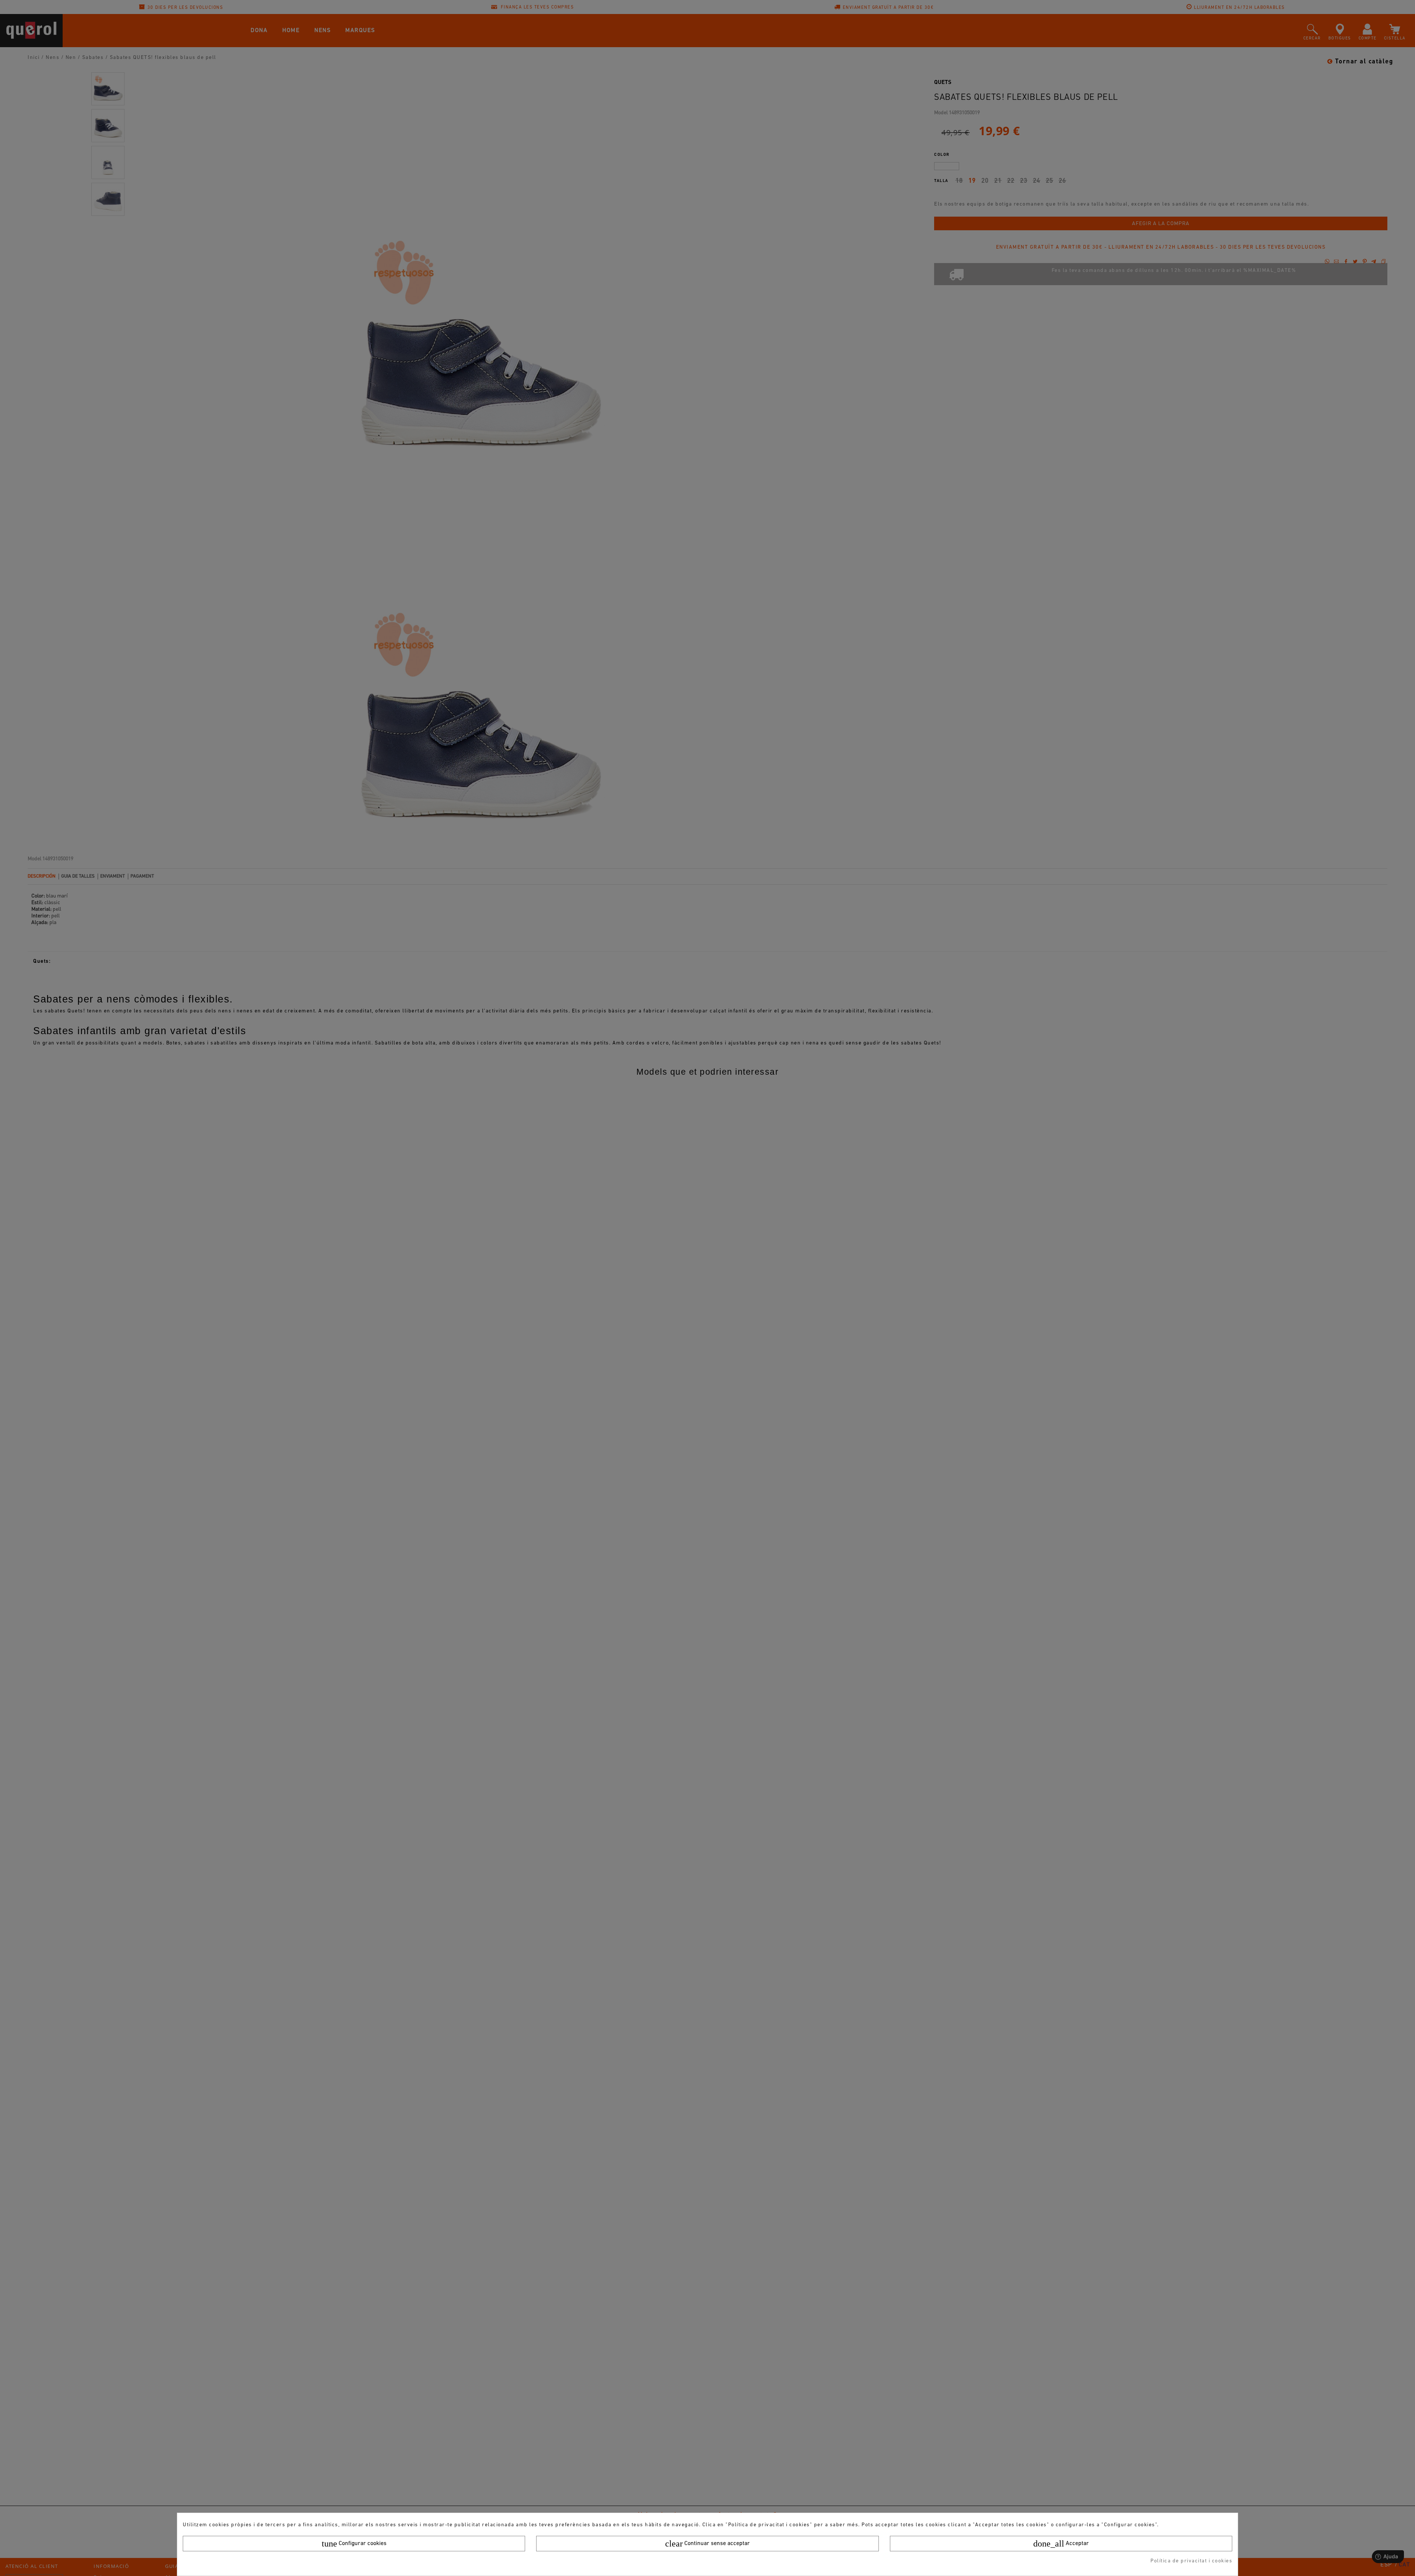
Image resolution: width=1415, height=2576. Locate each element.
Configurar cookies (354, 2544)
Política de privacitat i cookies (1191, 2561)
